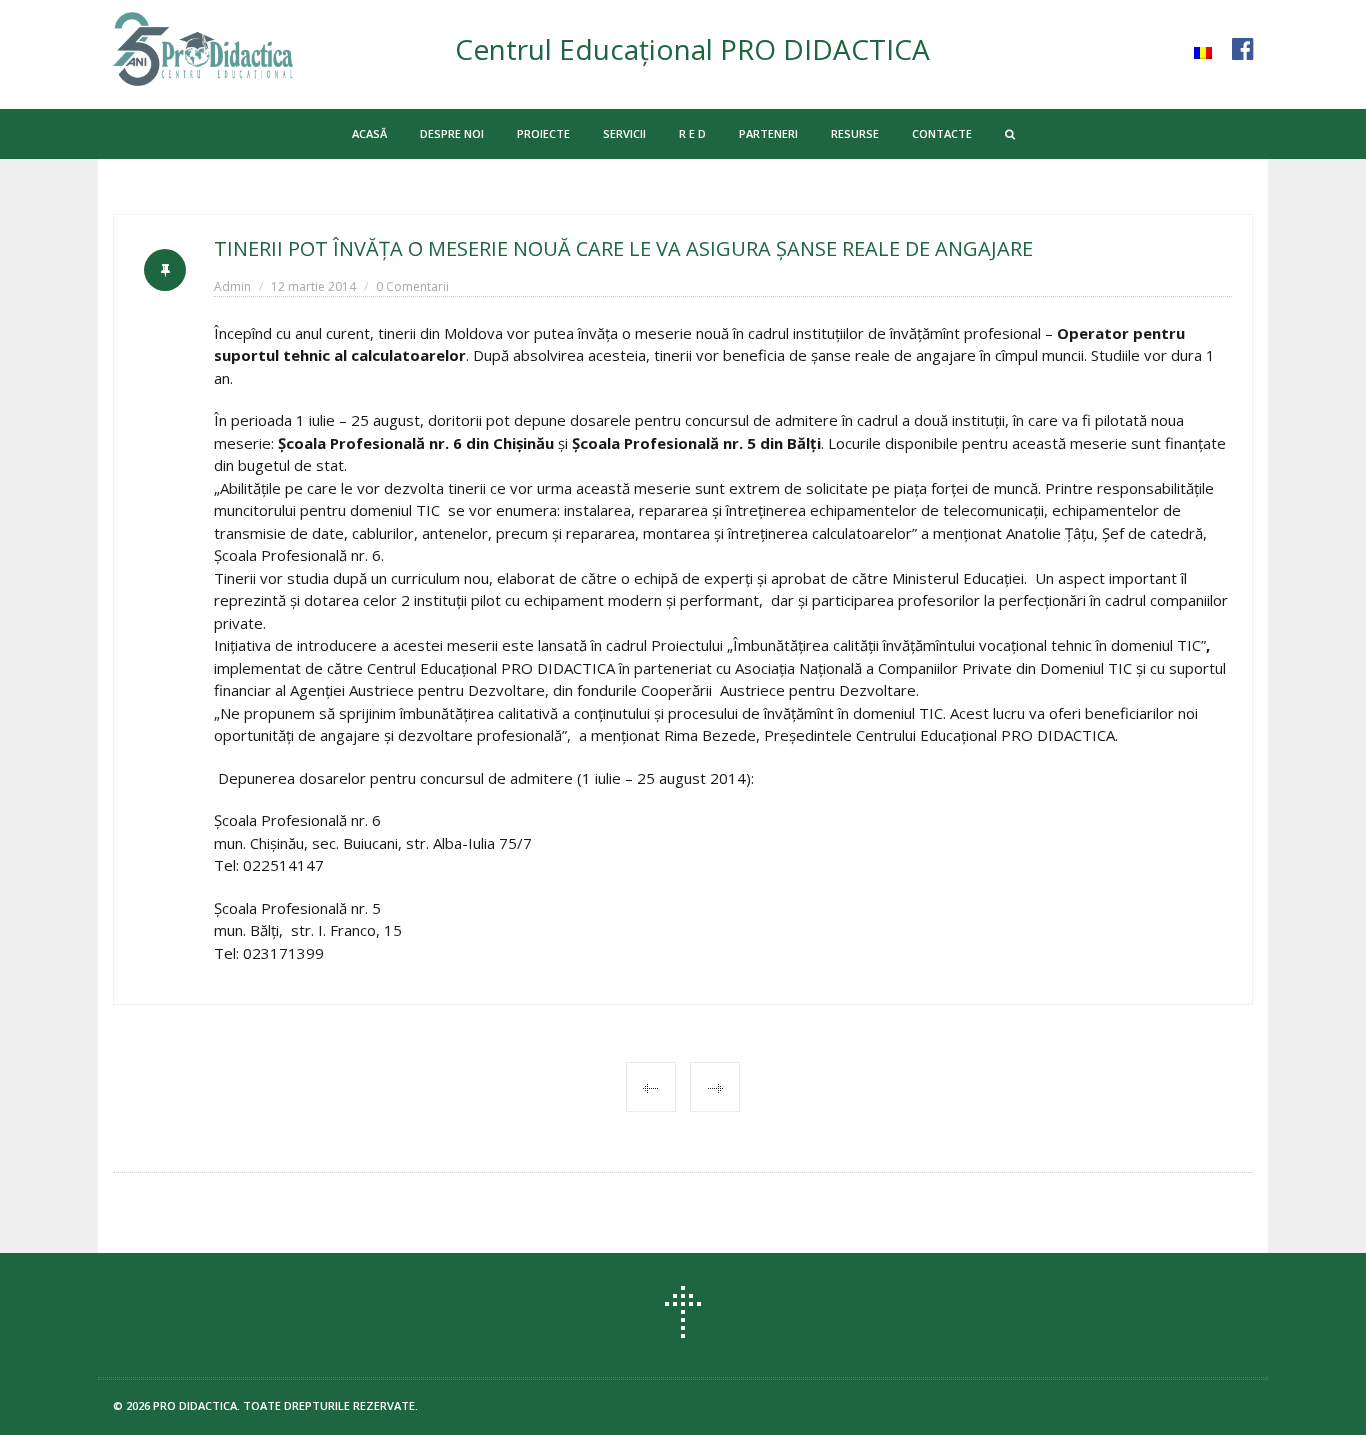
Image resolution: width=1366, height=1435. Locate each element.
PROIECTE (543, 133)
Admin (232, 286)
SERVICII (624, 133)
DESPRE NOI (452, 133)
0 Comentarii (412, 286)
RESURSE (855, 133)
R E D (692, 133)
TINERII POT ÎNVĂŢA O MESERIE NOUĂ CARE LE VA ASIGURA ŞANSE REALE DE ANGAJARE (623, 248)
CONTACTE (942, 133)
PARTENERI (768, 133)
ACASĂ (369, 133)
